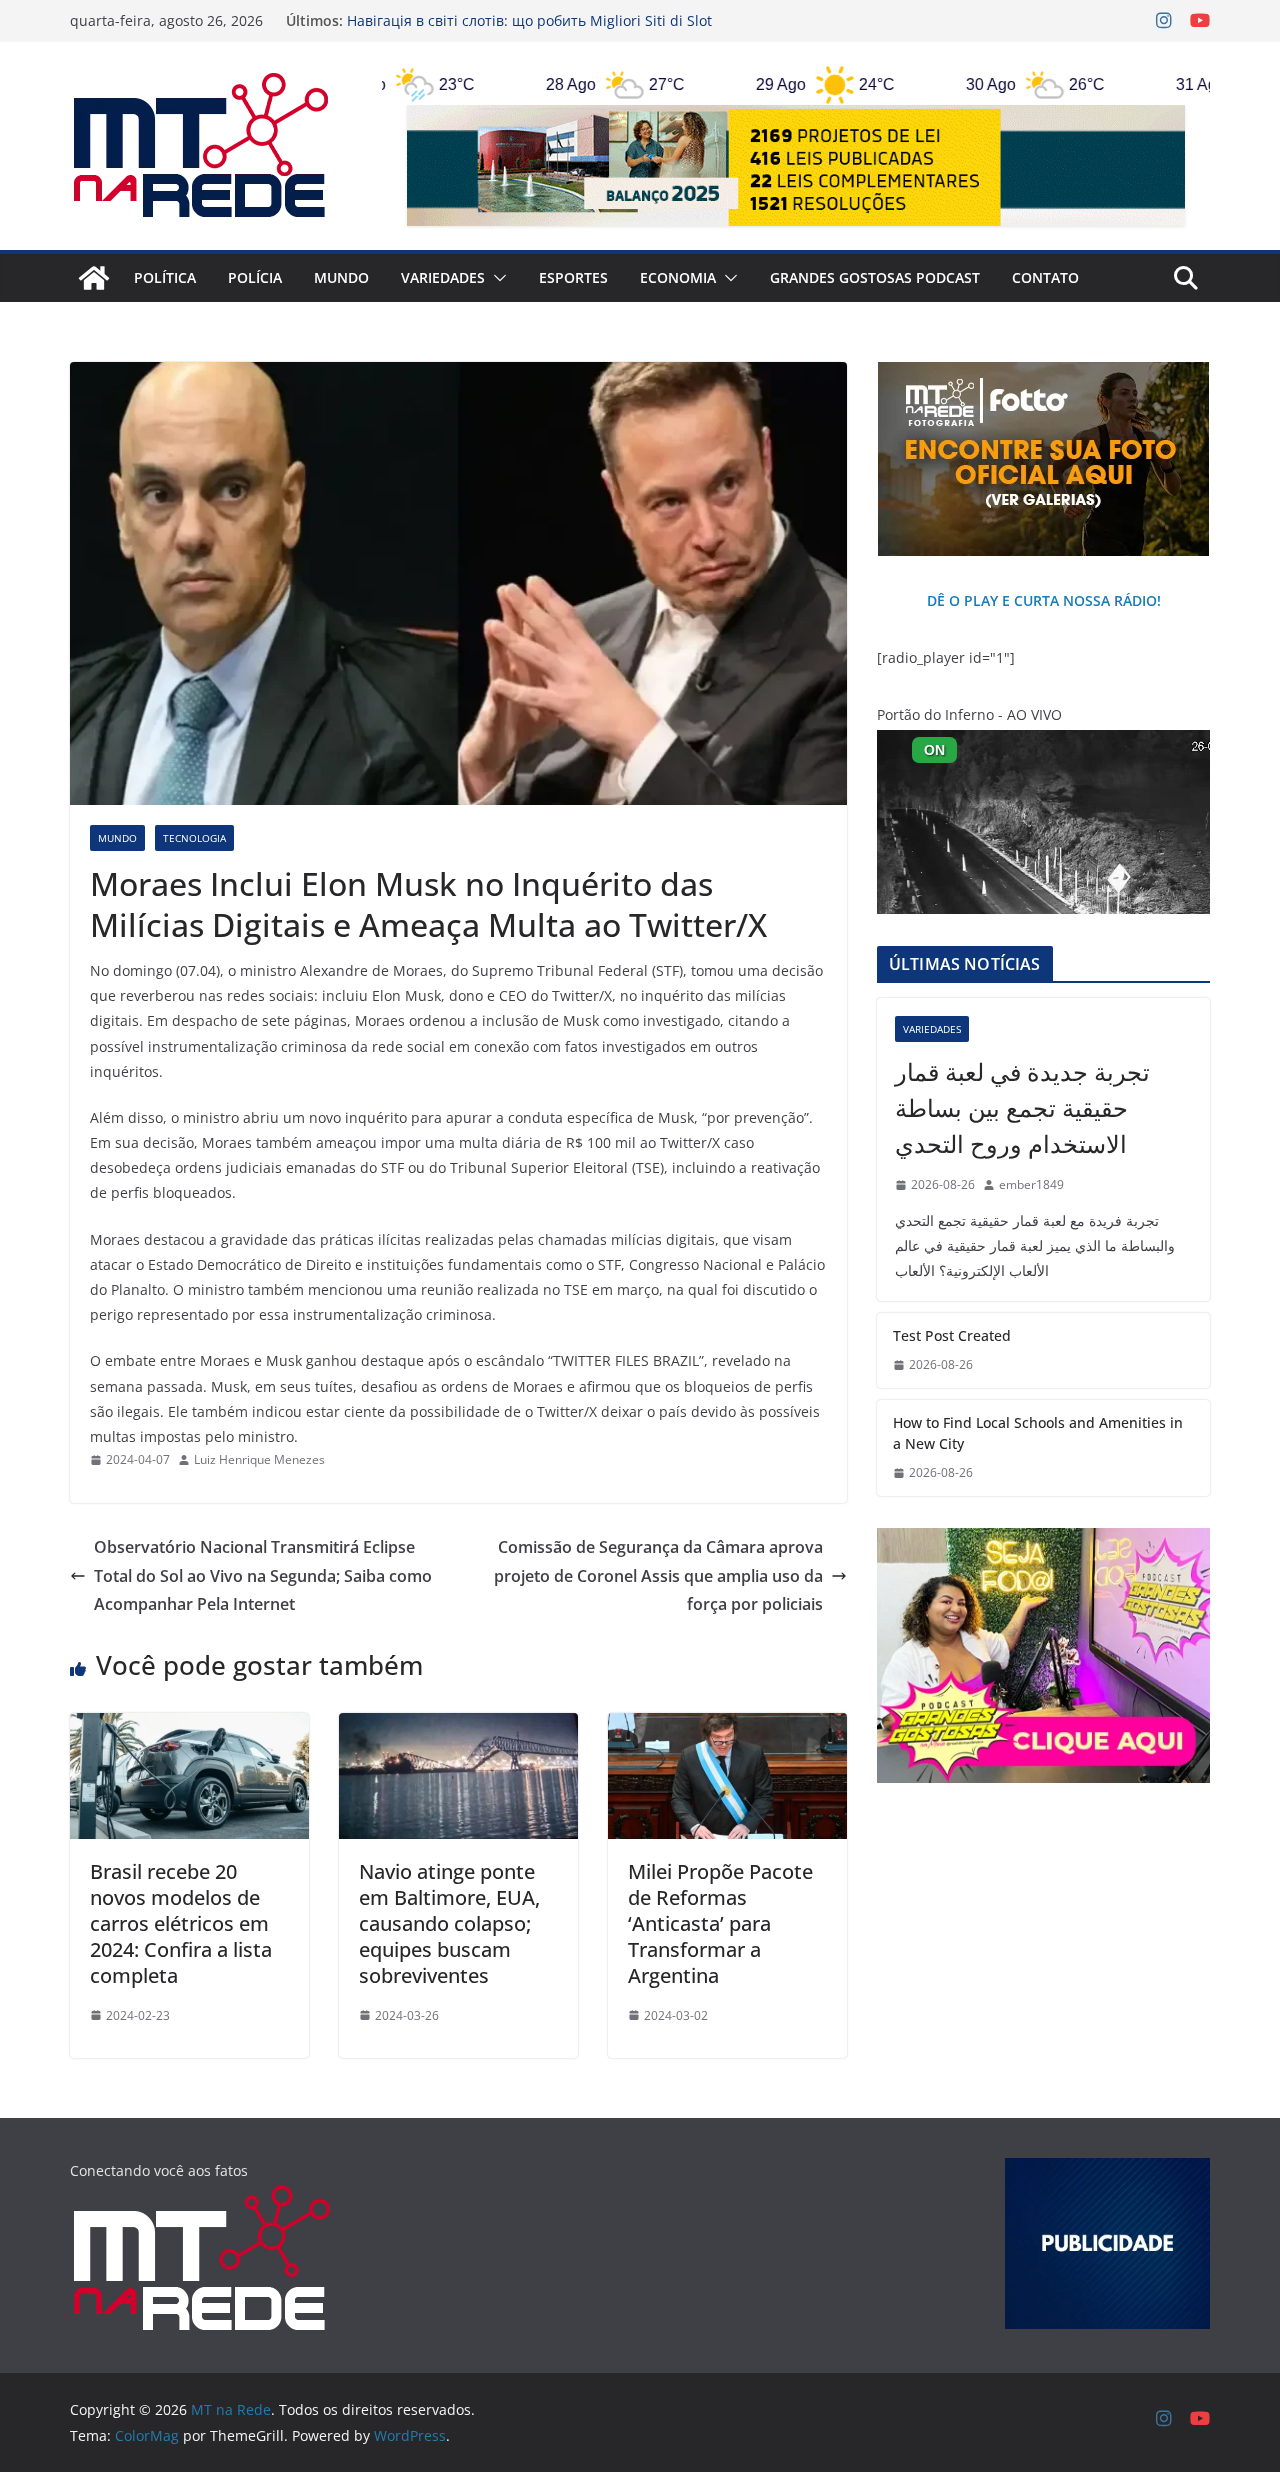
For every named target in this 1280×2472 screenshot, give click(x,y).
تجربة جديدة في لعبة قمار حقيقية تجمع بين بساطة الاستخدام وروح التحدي (1022, 1107)
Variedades (443, 277)
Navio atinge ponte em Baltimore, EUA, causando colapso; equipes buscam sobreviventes (449, 1923)
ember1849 (1031, 1184)
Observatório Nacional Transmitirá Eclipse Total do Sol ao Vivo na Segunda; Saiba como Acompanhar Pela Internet (263, 1576)
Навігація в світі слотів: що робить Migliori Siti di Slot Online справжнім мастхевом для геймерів (529, 30)
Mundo (341, 277)
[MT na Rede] (94, 278)
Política (165, 277)
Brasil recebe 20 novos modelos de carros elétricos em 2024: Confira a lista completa (181, 1923)
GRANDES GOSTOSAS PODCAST (875, 277)
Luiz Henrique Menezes (259, 1459)
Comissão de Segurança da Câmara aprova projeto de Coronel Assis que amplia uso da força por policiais (658, 1576)
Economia (678, 277)
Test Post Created (952, 1335)
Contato (1045, 277)
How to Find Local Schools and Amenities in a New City (1038, 1433)
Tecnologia (194, 838)
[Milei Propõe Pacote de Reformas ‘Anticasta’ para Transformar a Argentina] (727, 1727)
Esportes (573, 277)
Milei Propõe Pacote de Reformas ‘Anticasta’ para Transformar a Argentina (720, 1923)
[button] (496, 278)
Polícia (255, 277)
